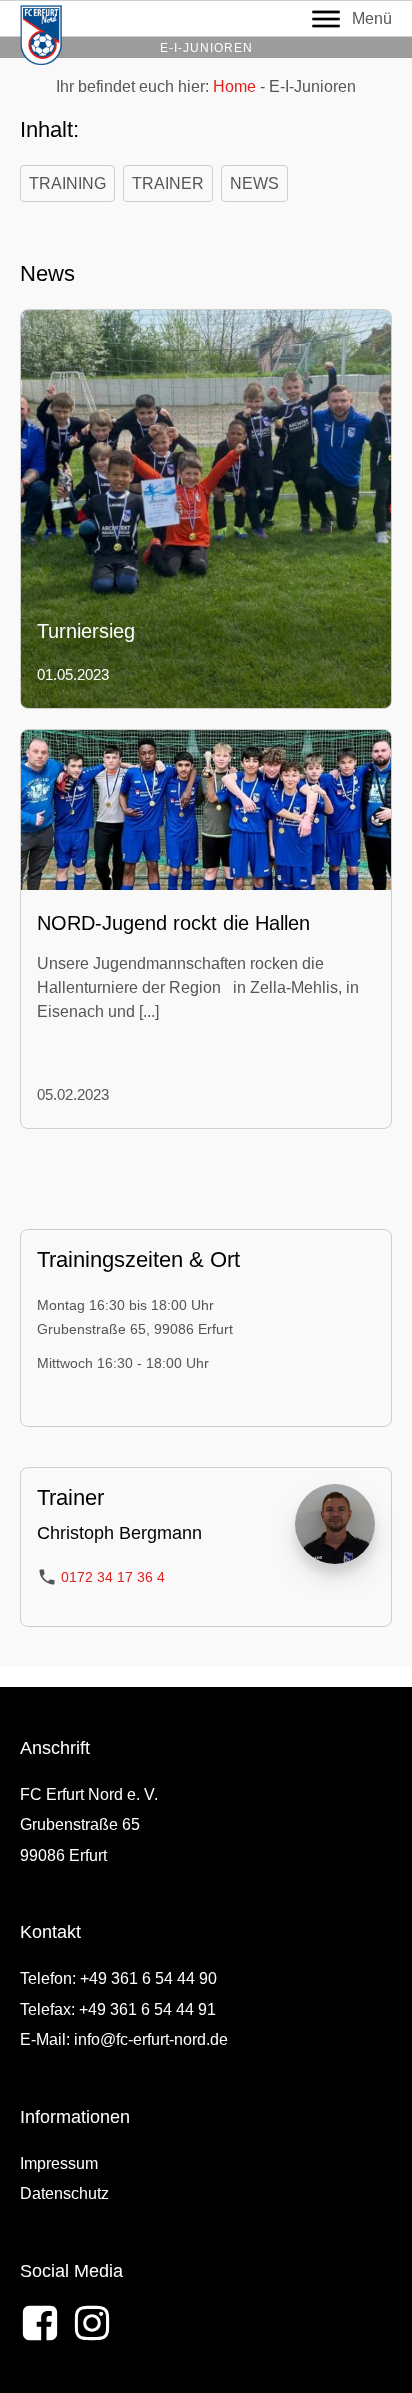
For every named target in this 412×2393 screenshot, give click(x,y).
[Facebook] (40, 2323)
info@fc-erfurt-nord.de (151, 2039)
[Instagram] (92, 2323)
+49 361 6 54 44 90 (148, 1978)
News (254, 183)
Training (67, 183)
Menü (372, 18)
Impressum (59, 2163)
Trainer (168, 183)
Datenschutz (64, 2193)
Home (234, 86)
